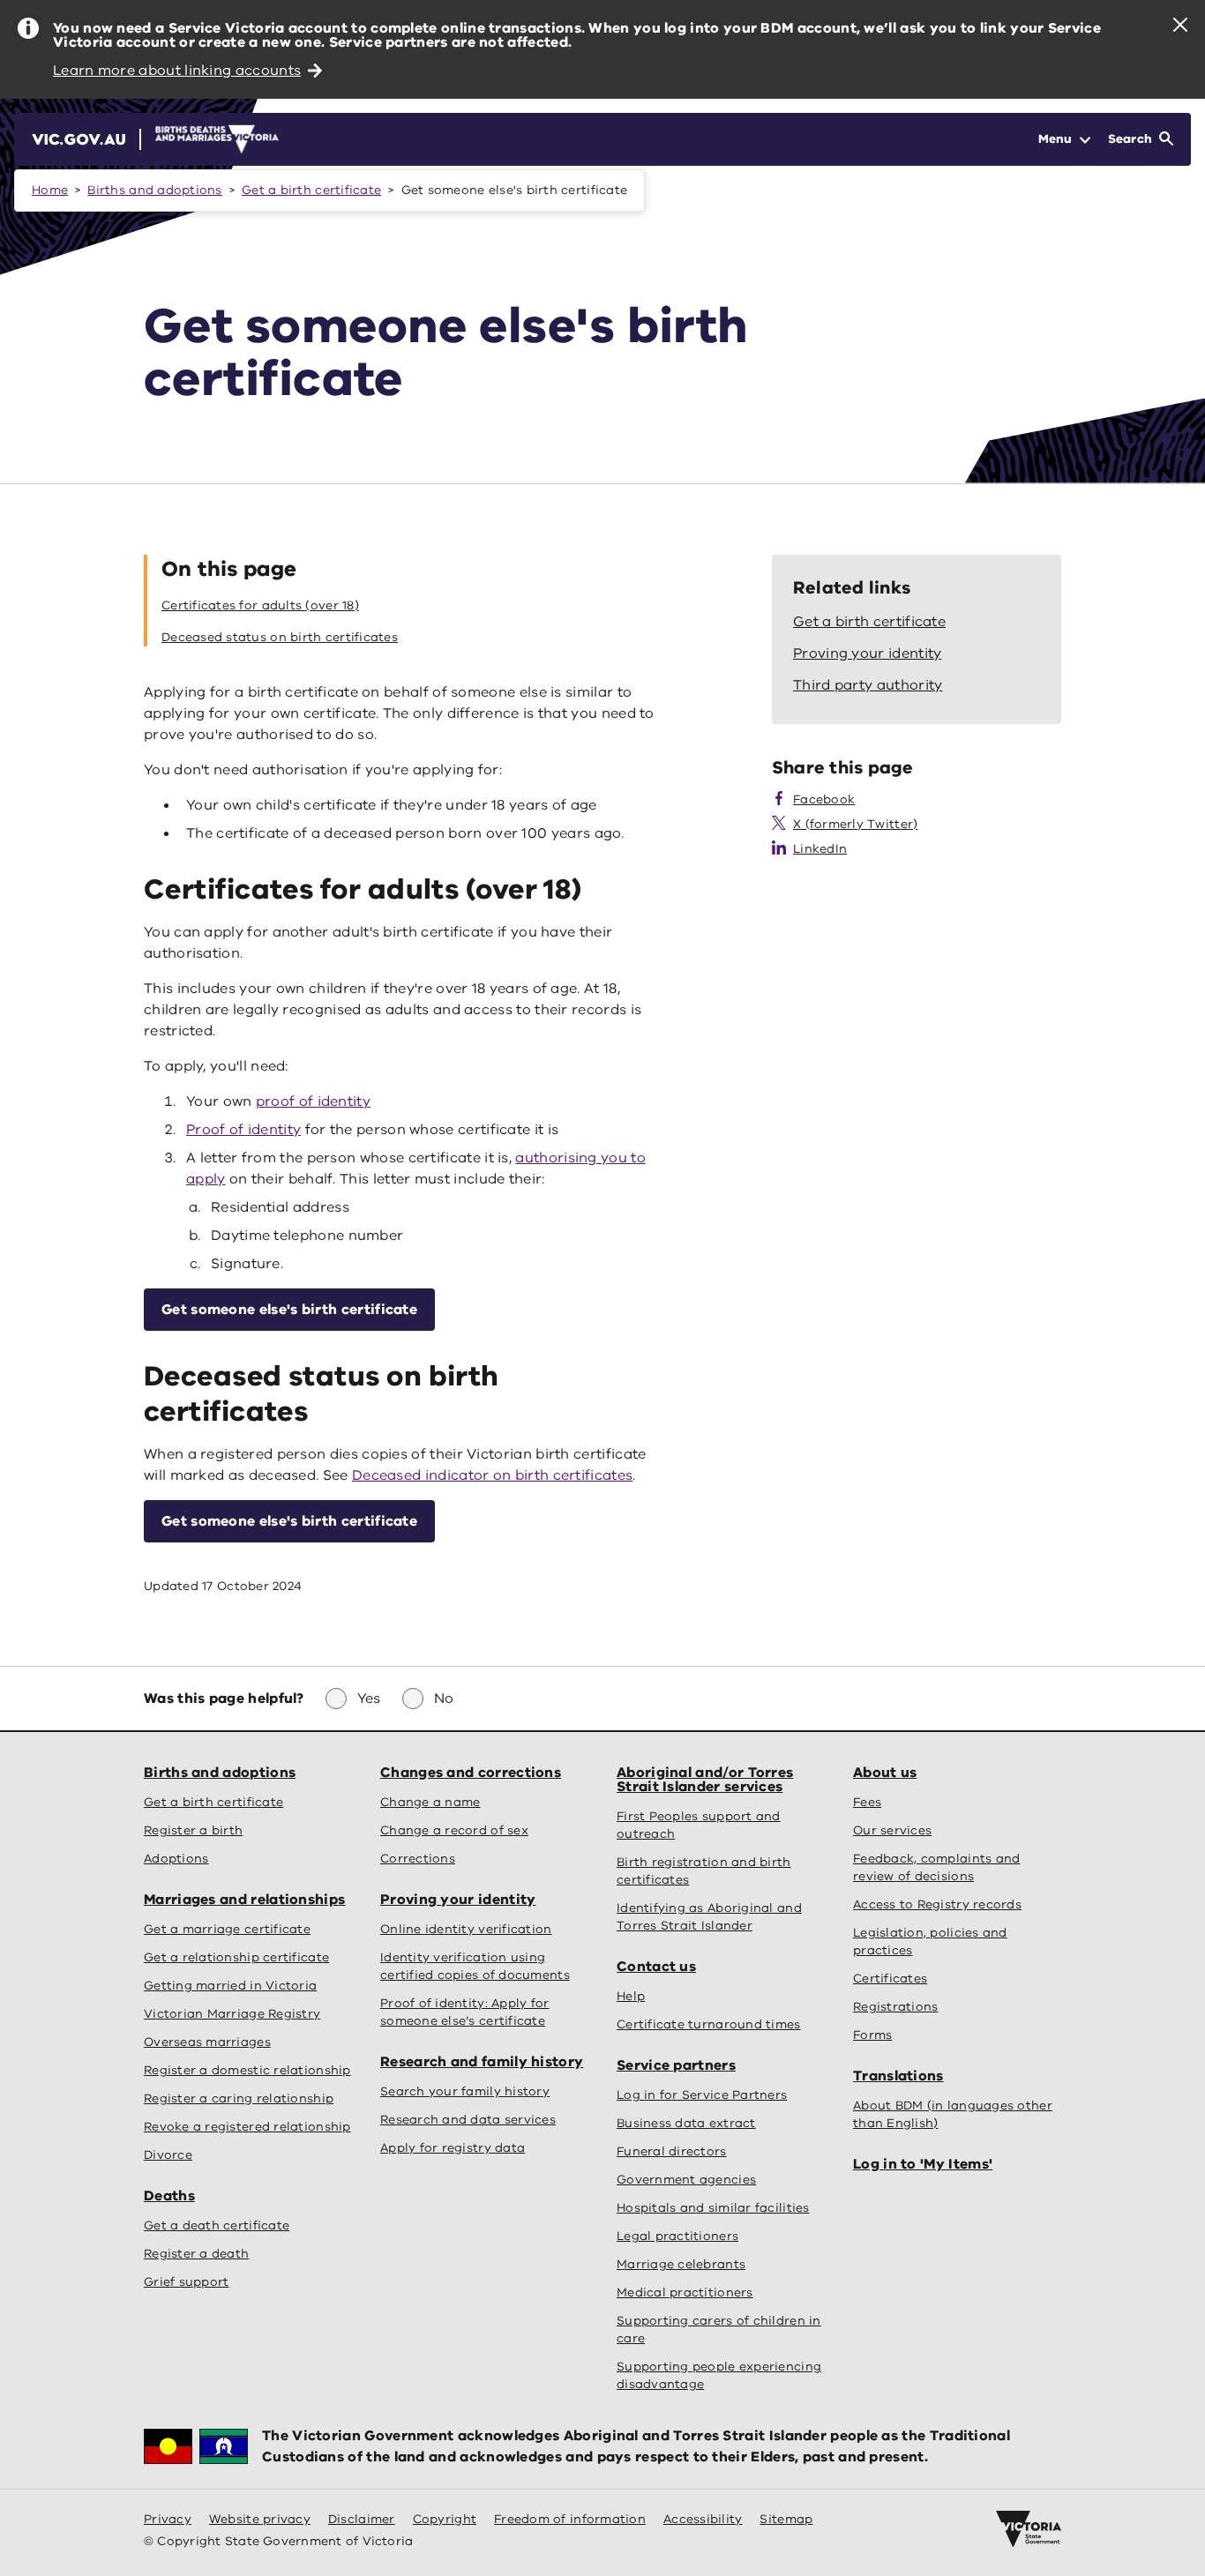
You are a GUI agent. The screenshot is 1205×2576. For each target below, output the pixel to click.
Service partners (676, 2065)
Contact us (656, 1967)
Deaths (169, 2196)
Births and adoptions (154, 190)
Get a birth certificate (311, 190)
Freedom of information (570, 2519)
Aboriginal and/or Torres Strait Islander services (705, 1780)
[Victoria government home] (1029, 2529)
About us (885, 1773)
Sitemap (786, 2519)
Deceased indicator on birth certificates (492, 1475)
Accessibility (703, 2519)
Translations (898, 2076)
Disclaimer (362, 2519)
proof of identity (313, 1101)
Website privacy (260, 2519)
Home (50, 190)
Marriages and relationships (244, 1900)
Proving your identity (458, 1900)
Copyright (445, 2519)
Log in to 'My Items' (923, 2164)
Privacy (168, 2519)
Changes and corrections (471, 1773)
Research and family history (482, 2062)
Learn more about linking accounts (177, 71)
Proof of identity (243, 1130)
